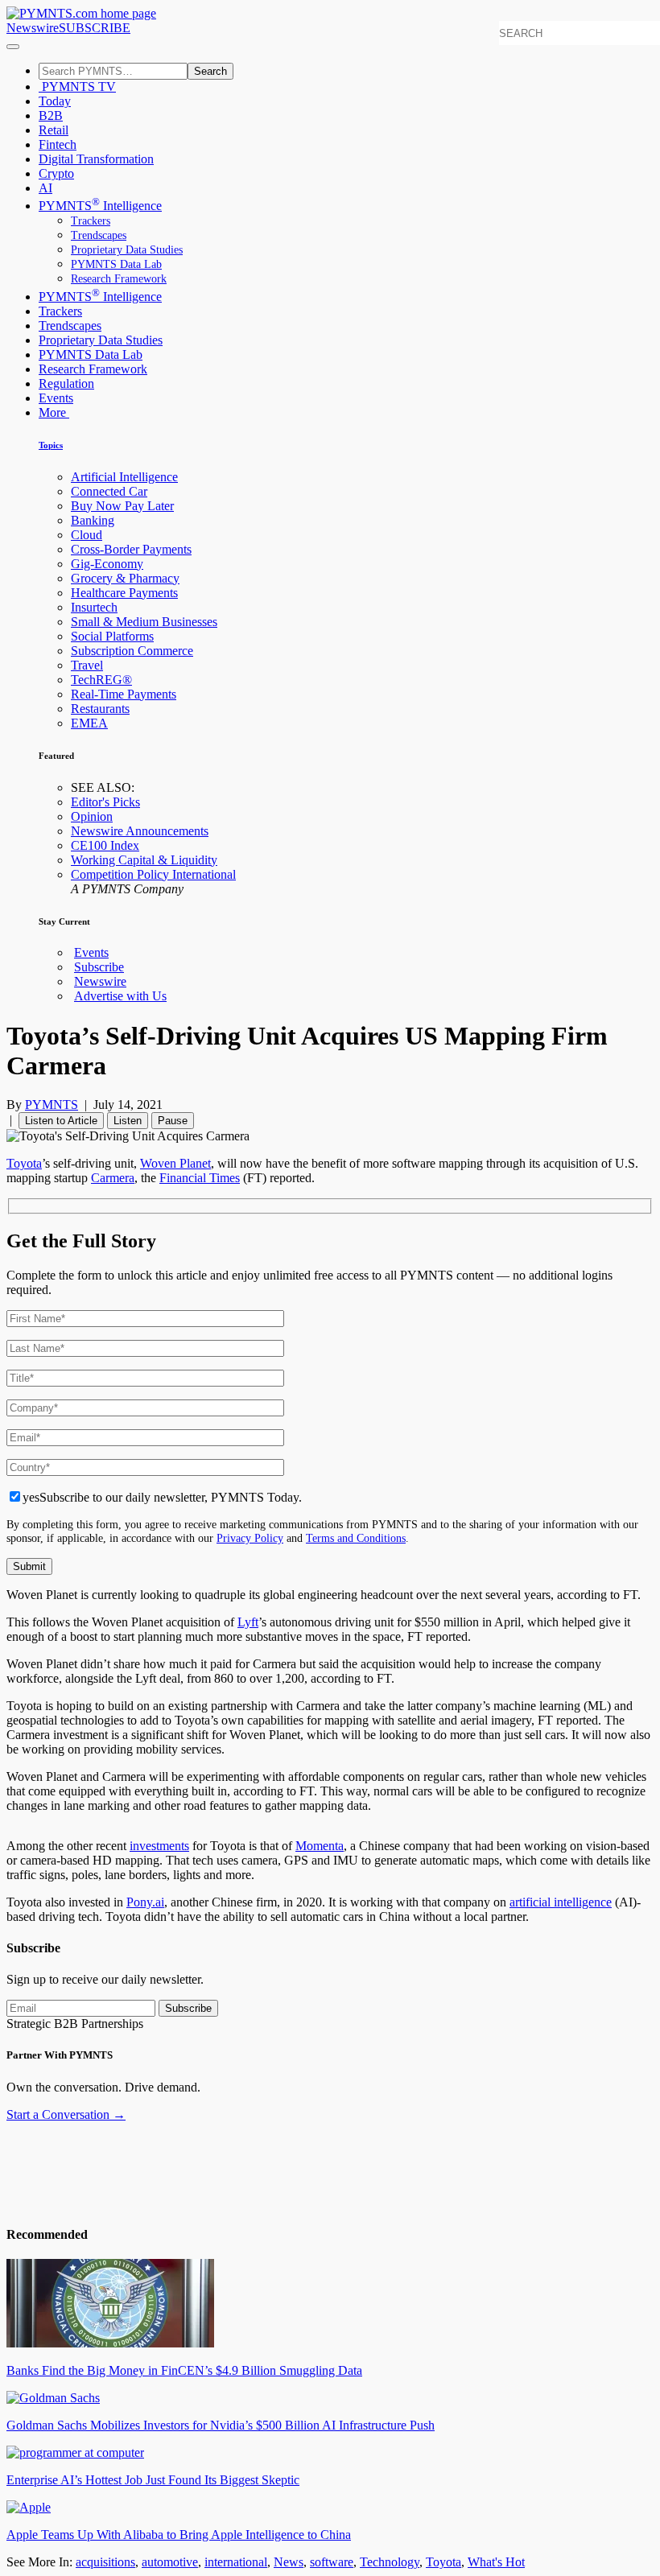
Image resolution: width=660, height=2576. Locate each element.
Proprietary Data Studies (127, 250)
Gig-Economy (107, 564)
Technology (390, 2562)
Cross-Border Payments (131, 549)
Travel (87, 665)
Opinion (92, 816)
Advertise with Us (120, 996)
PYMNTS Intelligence (100, 206)
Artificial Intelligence (124, 477)
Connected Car (109, 491)
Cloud (87, 535)
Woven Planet (175, 1163)
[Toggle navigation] (13, 47)
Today (55, 101)
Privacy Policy (250, 1538)
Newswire (33, 28)
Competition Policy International (153, 874)
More (54, 412)
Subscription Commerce (132, 651)
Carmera (113, 1178)
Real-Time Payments (124, 694)
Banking (93, 520)
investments (159, 1846)
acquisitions (105, 2562)
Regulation (66, 383)
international (236, 2562)
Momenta (320, 1846)
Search (210, 71)
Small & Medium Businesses (144, 622)
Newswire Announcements (140, 831)
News (289, 2562)
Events (56, 398)
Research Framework (119, 279)
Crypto (56, 173)
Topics (51, 445)
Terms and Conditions (356, 1538)
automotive (170, 2562)
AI (45, 188)
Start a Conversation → (66, 2114)
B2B (51, 115)
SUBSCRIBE (95, 28)
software (332, 2562)
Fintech (58, 144)
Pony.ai (145, 1902)
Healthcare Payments (124, 593)
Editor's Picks (105, 802)
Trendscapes (99, 235)
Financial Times (200, 1178)
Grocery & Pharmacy (125, 578)
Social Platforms (112, 636)
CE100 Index (105, 845)
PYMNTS (52, 1105)
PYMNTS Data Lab (116, 264)
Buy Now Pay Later (122, 506)
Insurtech (94, 607)
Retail (54, 130)
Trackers (91, 221)
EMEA (89, 723)
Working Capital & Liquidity (144, 860)
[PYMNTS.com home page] (81, 13)
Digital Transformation (96, 159)
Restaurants (100, 709)
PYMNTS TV (77, 87)
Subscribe (99, 967)
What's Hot (496, 2562)
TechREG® (101, 680)
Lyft (248, 1622)
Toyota (24, 1163)
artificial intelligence (561, 1902)
